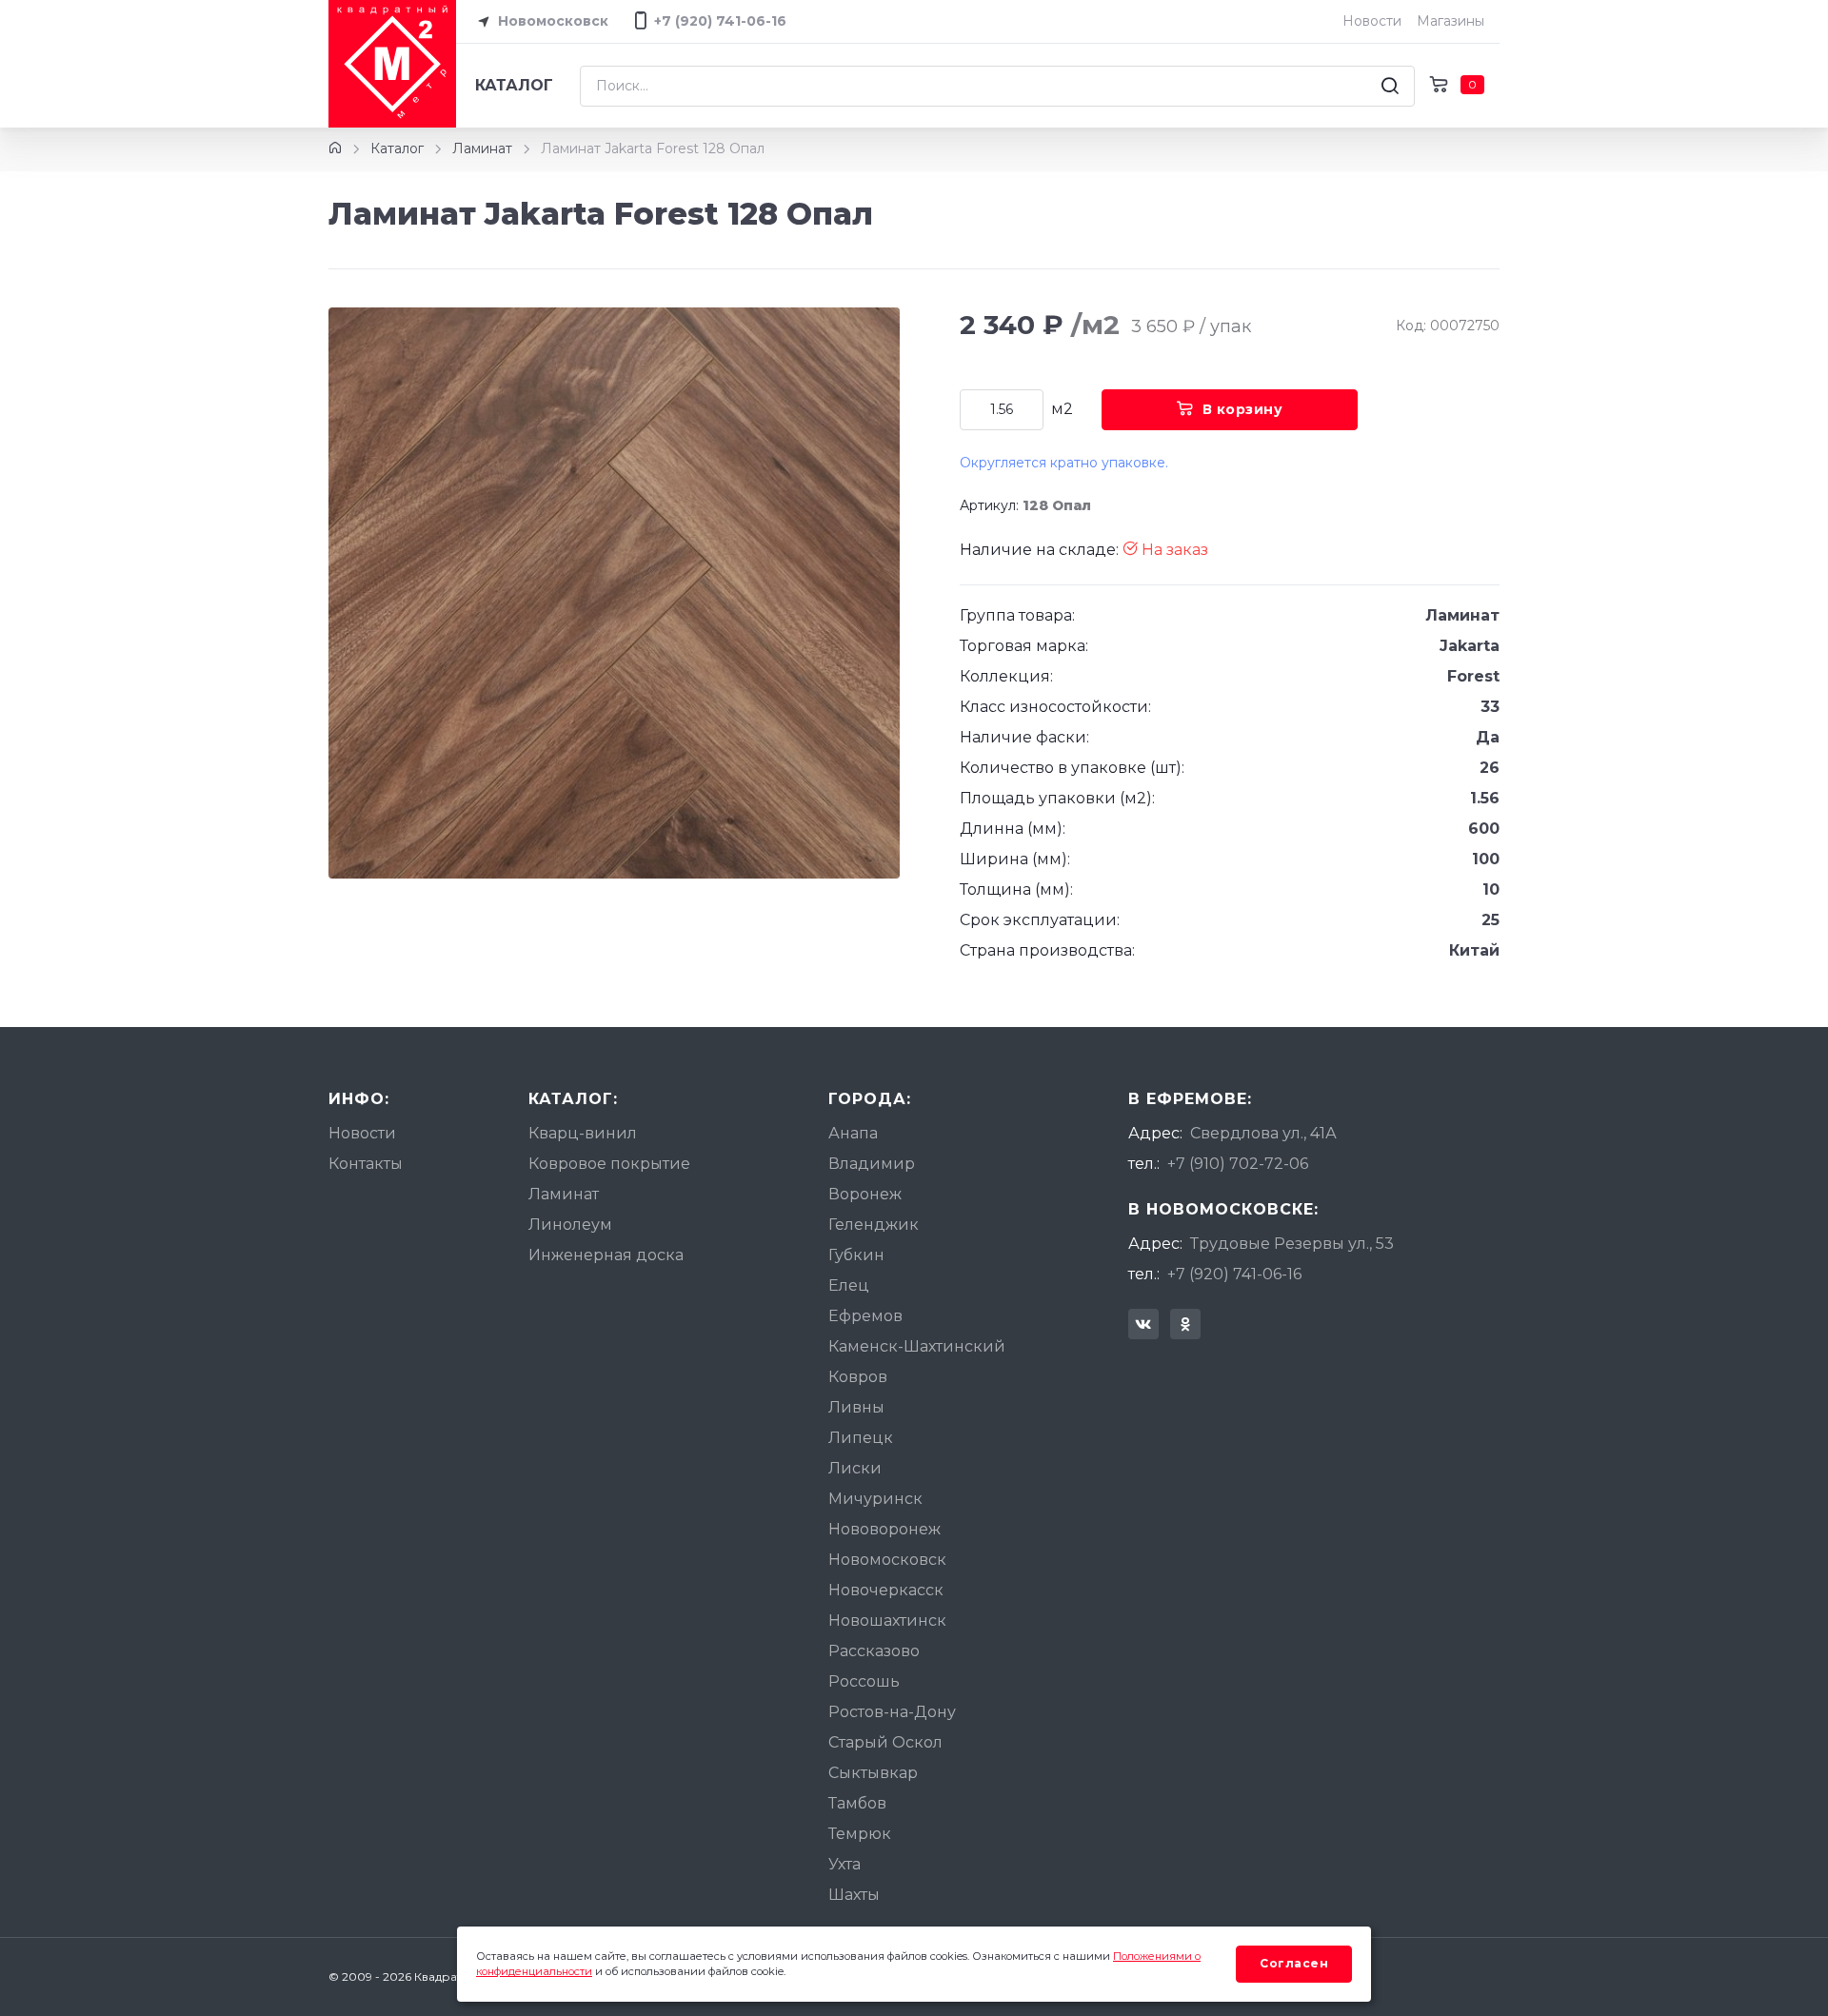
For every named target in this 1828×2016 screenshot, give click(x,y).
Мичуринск (875, 1499)
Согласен (1294, 1963)
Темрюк (860, 1834)
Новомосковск (551, 21)
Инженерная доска (606, 1255)
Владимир (872, 1164)
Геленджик (874, 1225)
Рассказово (874, 1651)
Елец (849, 1285)
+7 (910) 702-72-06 (1238, 1164)
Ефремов (865, 1316)
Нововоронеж (884, 1529)
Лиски (855, 1468)
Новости (1372, 21)
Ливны (856, 1407)
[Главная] (335, 148)
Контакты (366, 1164)
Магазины (1450, 21)
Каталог (514, 85)
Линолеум (570, 1225)
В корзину (1243, 409)
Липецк (861, 1438)
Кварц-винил (583, 1133)
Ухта (844, 1864)
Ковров (858, 1377)
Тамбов (857, 1803)
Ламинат (482, 148)
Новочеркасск (886, 1590)
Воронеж (865, 1194)
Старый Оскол (885, 1742)
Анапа (853, 1133)
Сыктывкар (873, 1773)
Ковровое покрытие (609, 1164)
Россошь (864, 1681)
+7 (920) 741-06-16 (1234, 1274)
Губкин (856, 1255)
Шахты (854, 1895)
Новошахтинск (887, 1621)
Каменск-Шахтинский (917, 1346)
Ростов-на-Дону (892, 1712)
